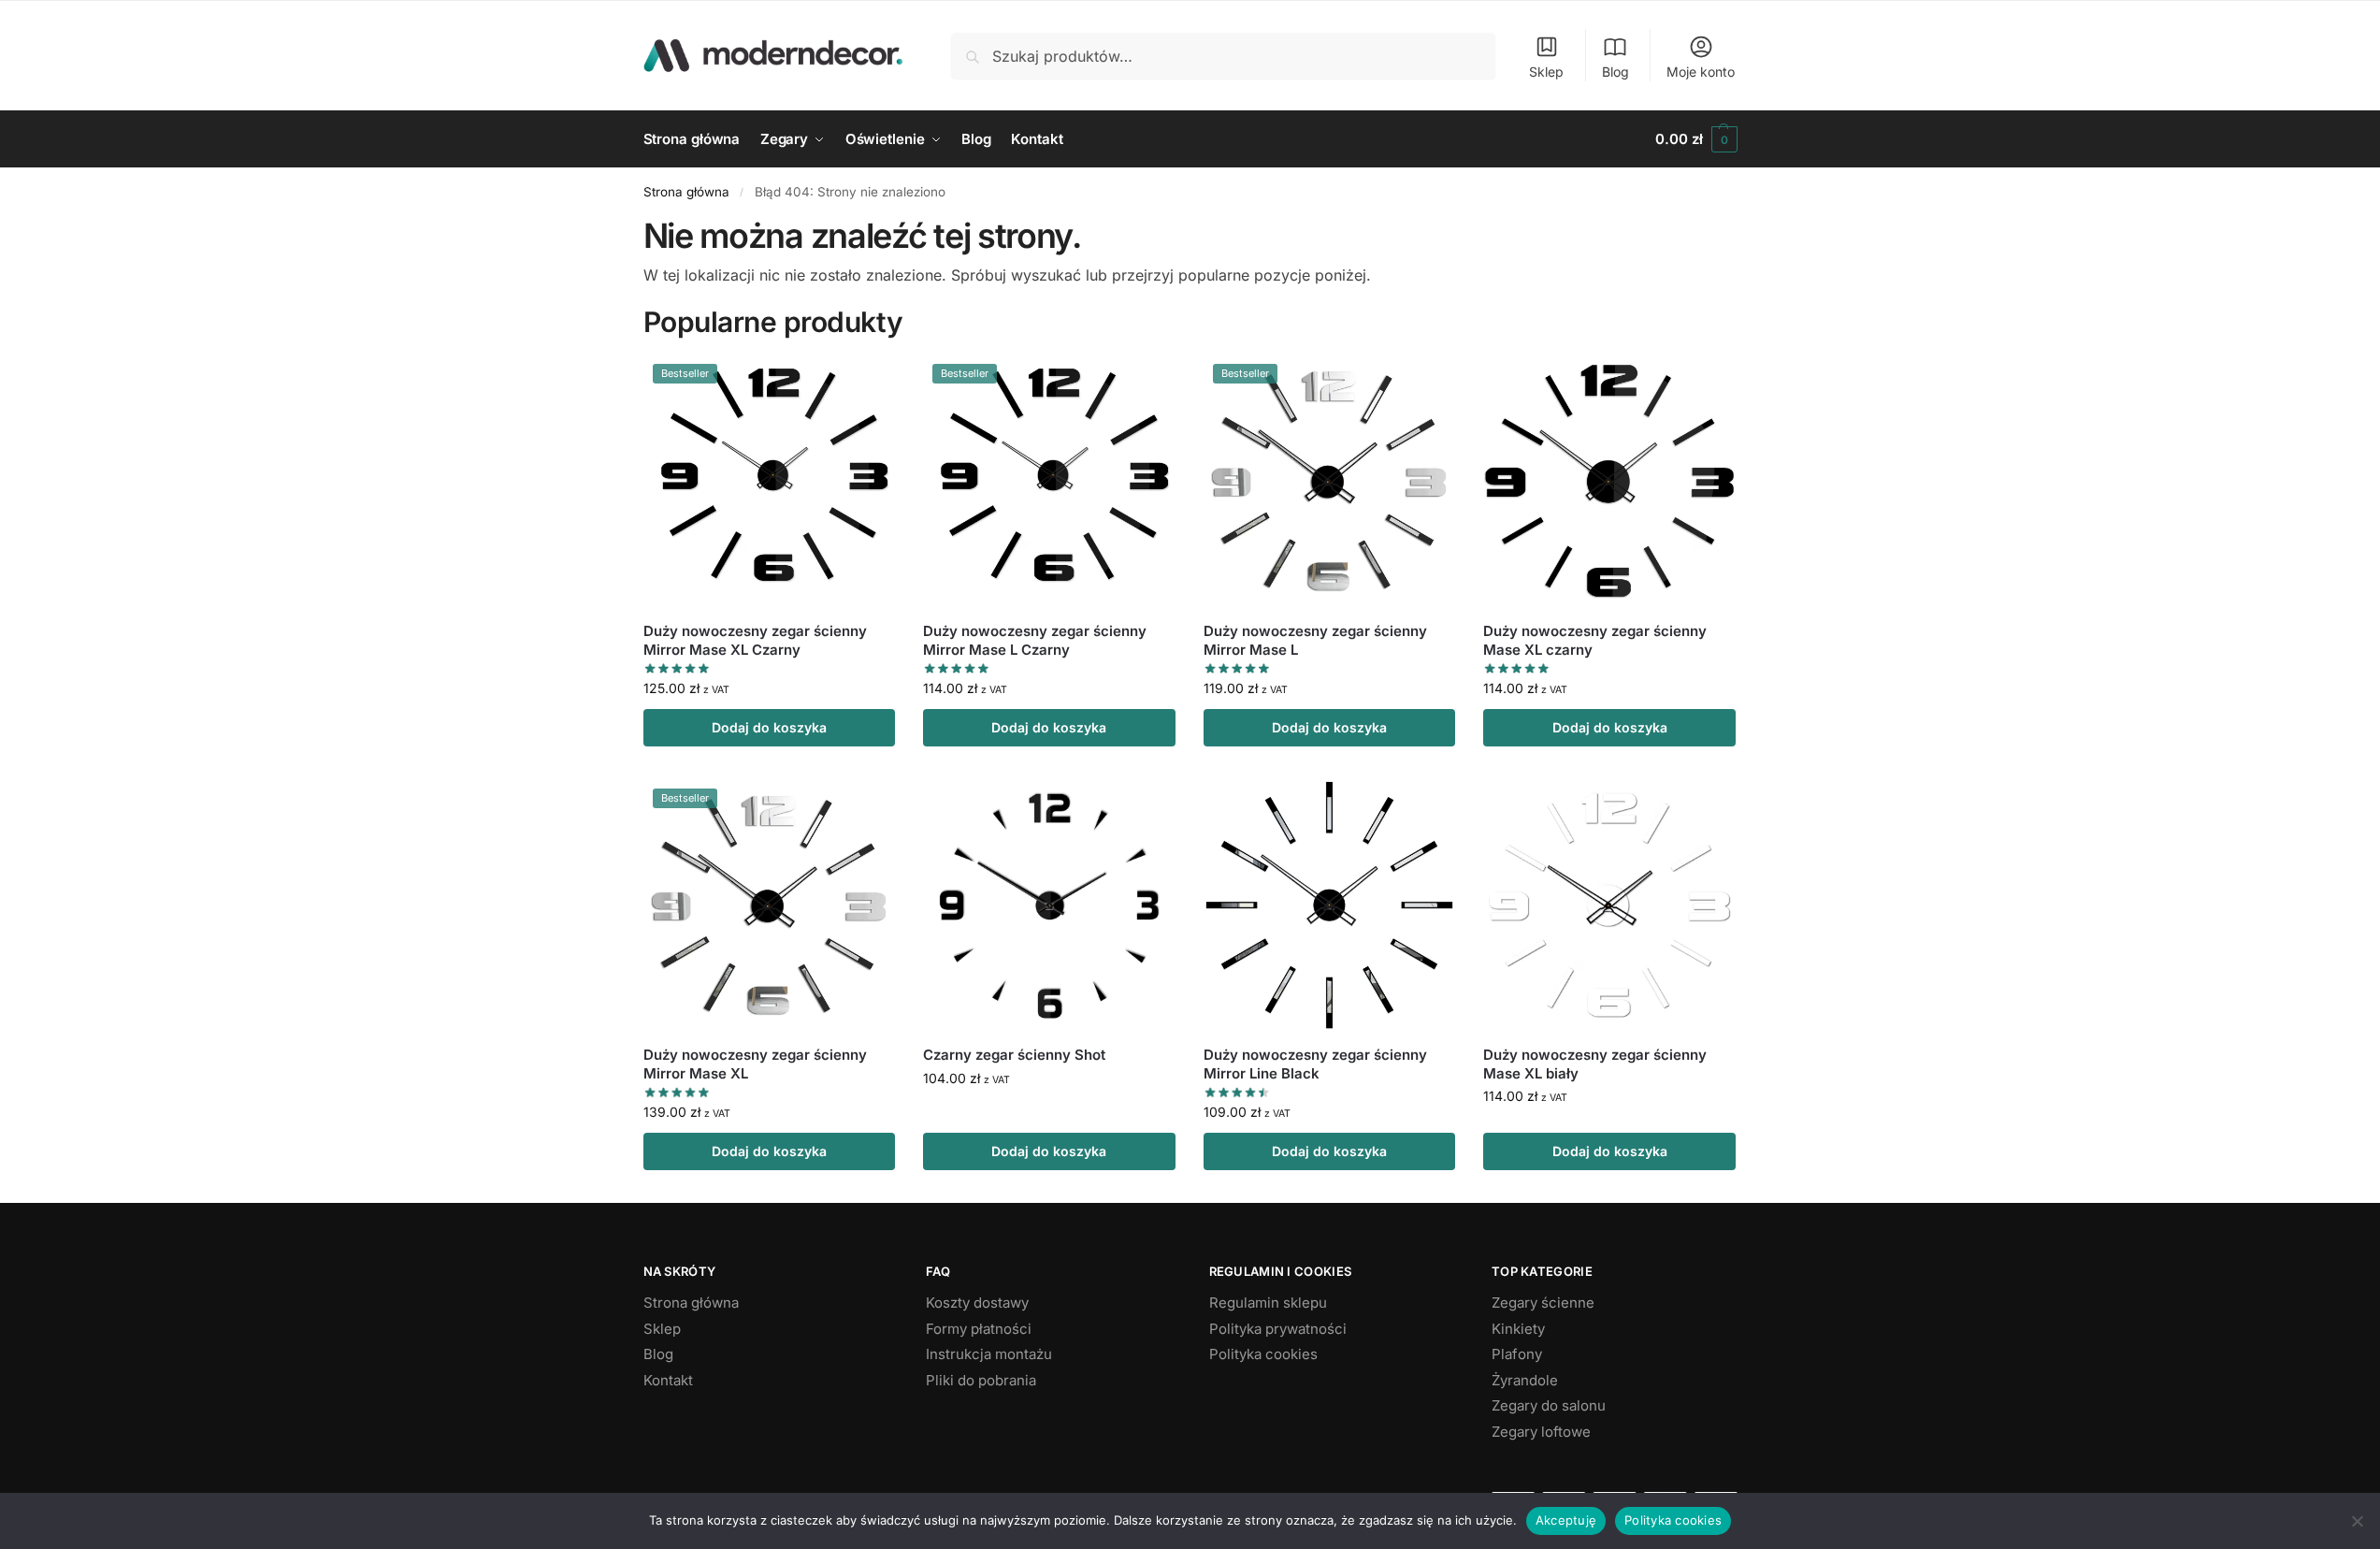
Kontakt (668, 1380)
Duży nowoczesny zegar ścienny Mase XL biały (1595, 1064)
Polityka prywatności (1278, 1329)
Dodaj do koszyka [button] (769, 727)
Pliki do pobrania (981, 1380)
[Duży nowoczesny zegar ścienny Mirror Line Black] (1330, 905)
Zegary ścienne (1543, 1303)
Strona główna (686, 192)
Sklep (1546, 72)
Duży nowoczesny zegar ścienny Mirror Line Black (1315, 1064)
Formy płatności (979, 1329)
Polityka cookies (1263, 1354)
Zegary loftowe (1541, 1432)
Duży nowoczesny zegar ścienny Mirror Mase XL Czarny (755, 640)
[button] (1696, 139)
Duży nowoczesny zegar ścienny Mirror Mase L (1315, 640)
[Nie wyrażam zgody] (2357, 1521)
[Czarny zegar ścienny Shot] (1049, 905)
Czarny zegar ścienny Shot (1014, 1055)
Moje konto (1701, 72)
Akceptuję (1566, 1520)
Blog (1616, 72)
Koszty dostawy (977, 1303)
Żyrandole (1525, 1380)
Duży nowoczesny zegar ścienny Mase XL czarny (1595, 640)
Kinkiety (1518, 1329)
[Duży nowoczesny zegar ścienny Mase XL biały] (1609, 905)
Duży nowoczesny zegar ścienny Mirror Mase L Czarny (1035, 640)
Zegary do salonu (1549, 1405)
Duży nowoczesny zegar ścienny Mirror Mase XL (755, 1064)
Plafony (1517, 1354)
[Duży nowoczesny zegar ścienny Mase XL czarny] (1609, 481)
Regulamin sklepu (1268, 1303)
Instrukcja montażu (989, 1354)
